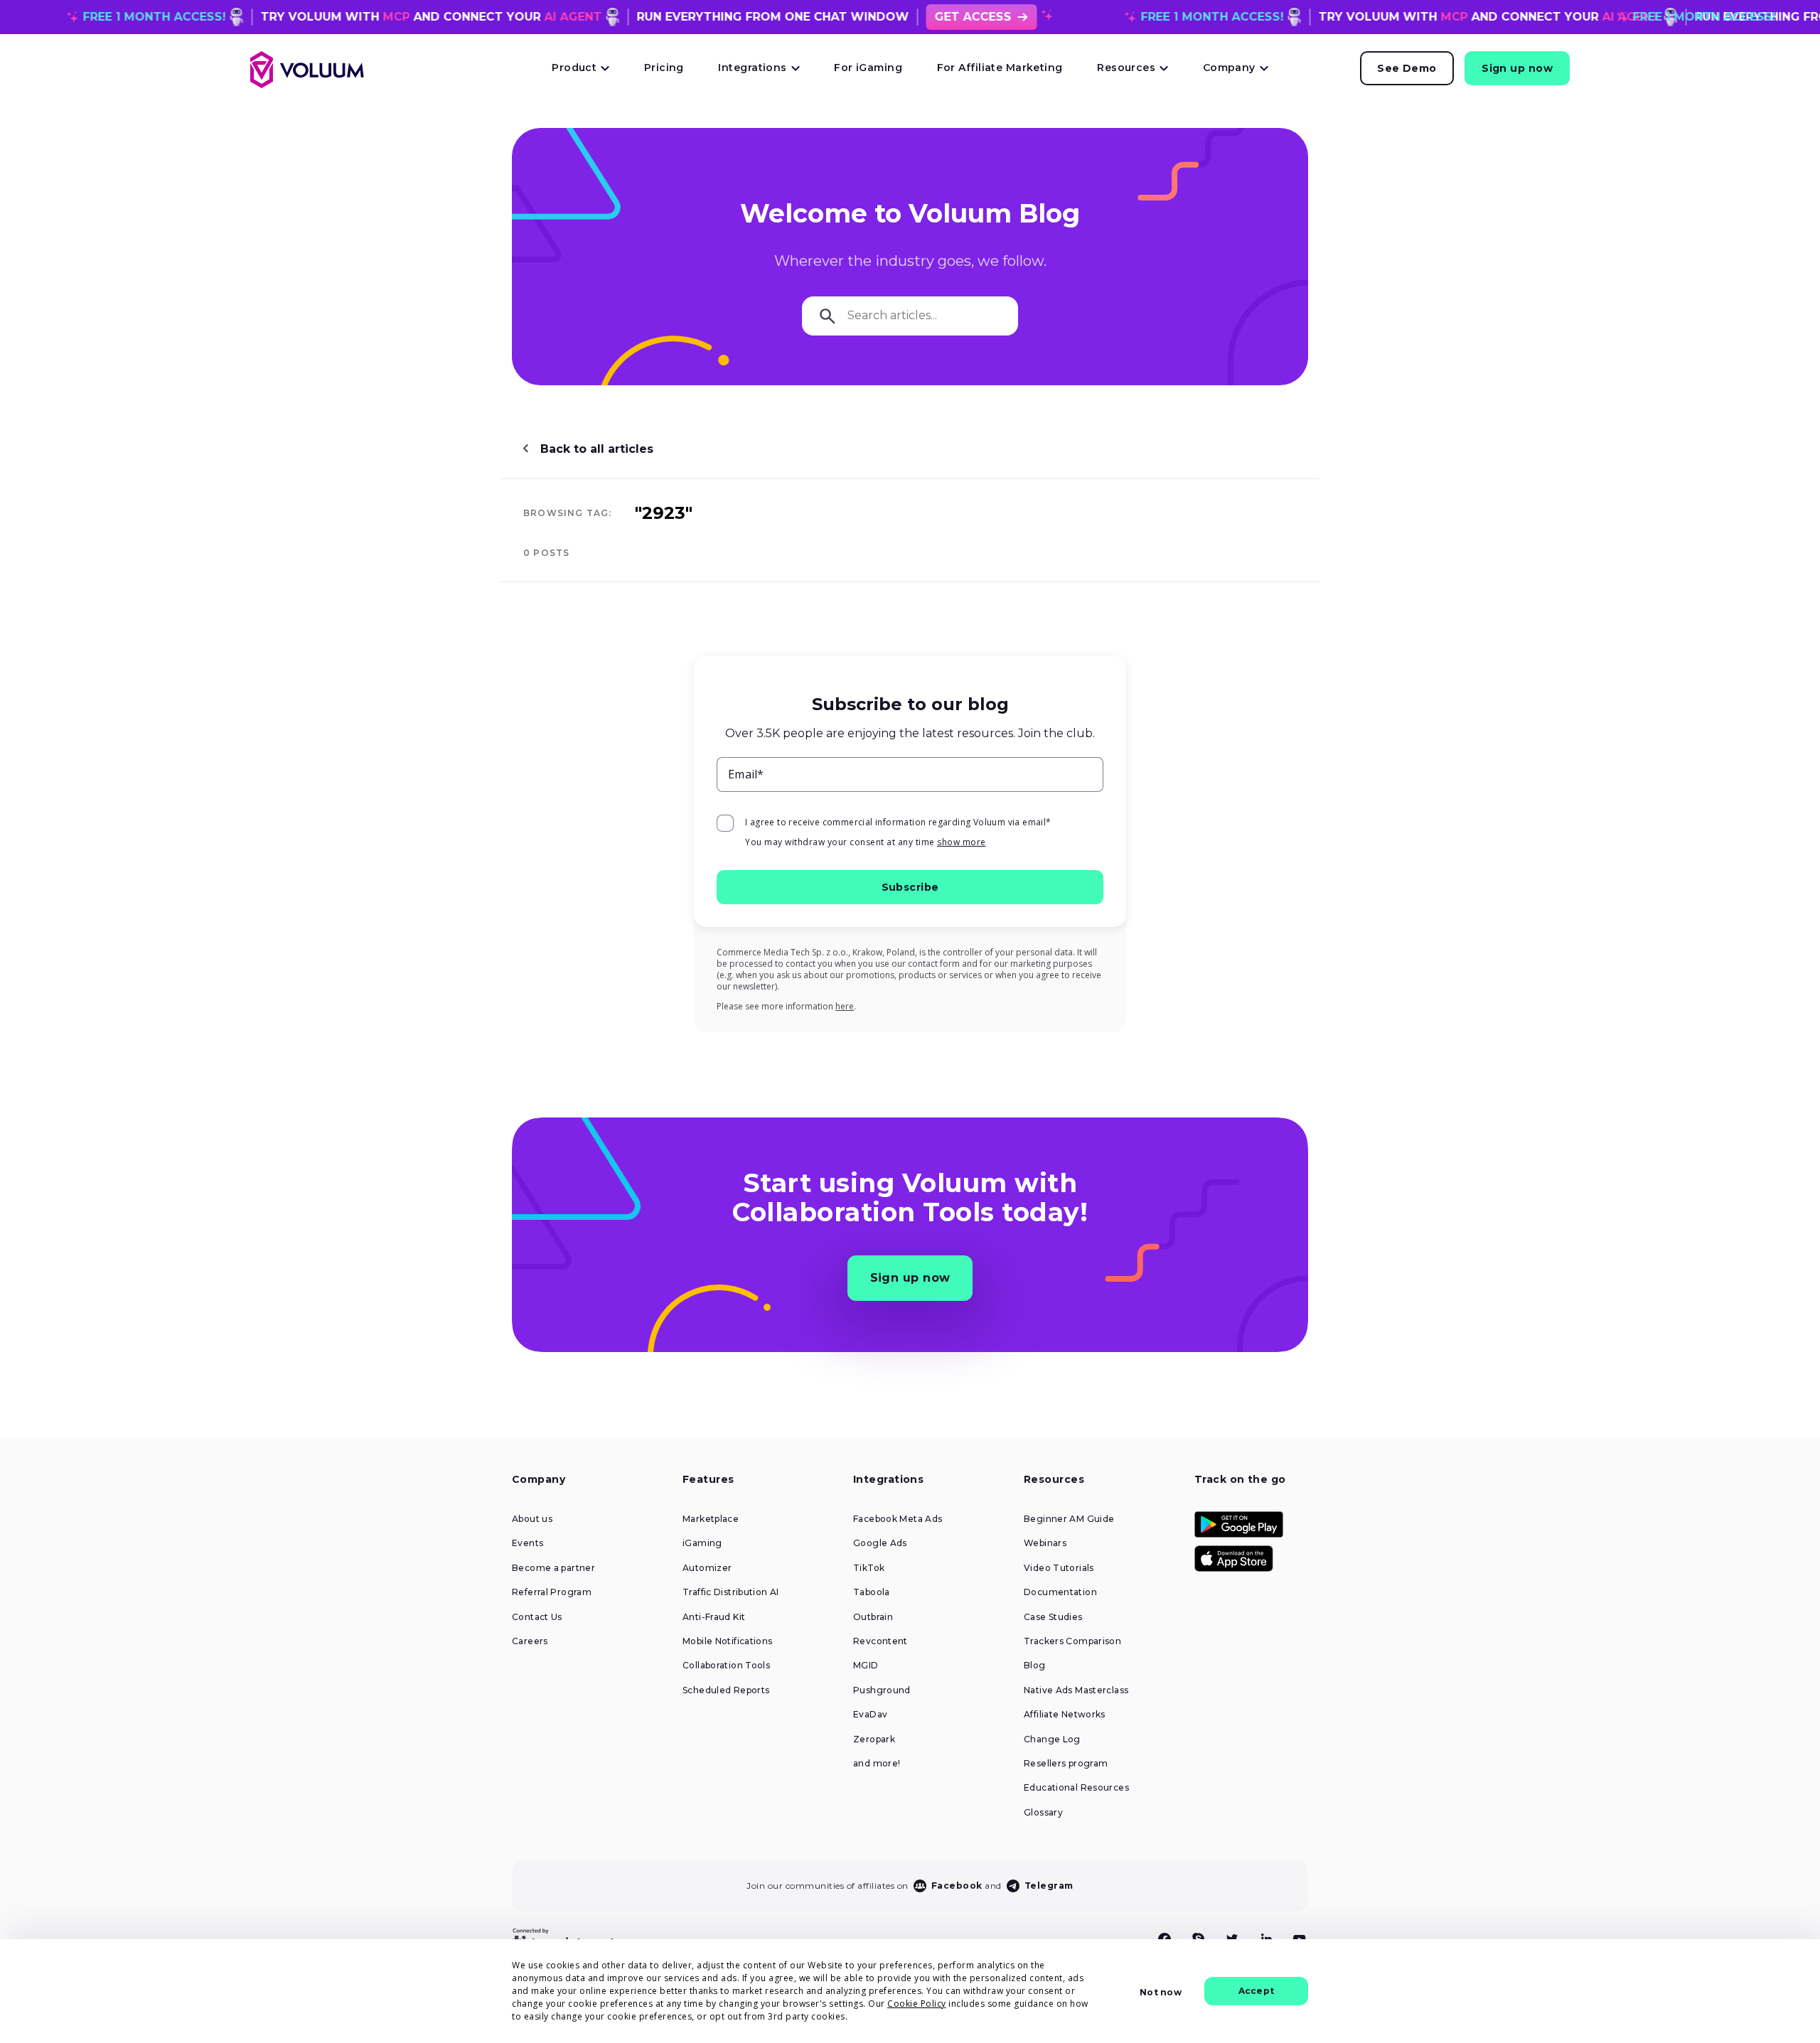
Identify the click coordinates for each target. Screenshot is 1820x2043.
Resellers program (1066, 1764)
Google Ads (880, 1543)
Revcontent (880, 1641)
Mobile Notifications (728, 1641)
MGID (866, 1666)
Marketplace (711, 1519)
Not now (1160, 1992)
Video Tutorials (1059, 1568)
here (845, 1006)
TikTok (869, 1568)
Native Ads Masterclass (1076, 1690)
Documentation (1060, 1592)
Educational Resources (1076, 1788)
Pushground (882, 1690)
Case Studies (1053, 1617)
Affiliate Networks (1065, 1715)
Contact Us (537, 1617)
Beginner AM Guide (1069, 1519)
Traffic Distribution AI (731, 1592)
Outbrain (873, 1617)
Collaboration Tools (726, 1666)
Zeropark (874, 1739)
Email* (746, 774)
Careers (530, 1641)
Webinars (1045, 1543)
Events (528, 1543)
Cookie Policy (917, 2004)
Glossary (1043, 1813)
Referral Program (552, 1592)
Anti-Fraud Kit (714, 1617)
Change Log (1052, 1739)
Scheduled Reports (726, 1690)
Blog (1035, 1666)
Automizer (707, 1568)
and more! (877, 1764)
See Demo (1407, 68)
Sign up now (1517, 68)
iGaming (702, 1543)
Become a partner (553, 1568)
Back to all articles (597, 449)
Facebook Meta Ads (898, 1519)
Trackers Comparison (1072, 1641)
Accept (1256, 1991)
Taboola (872, 1592)
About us (532, 1519)
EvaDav (870, 1715)
